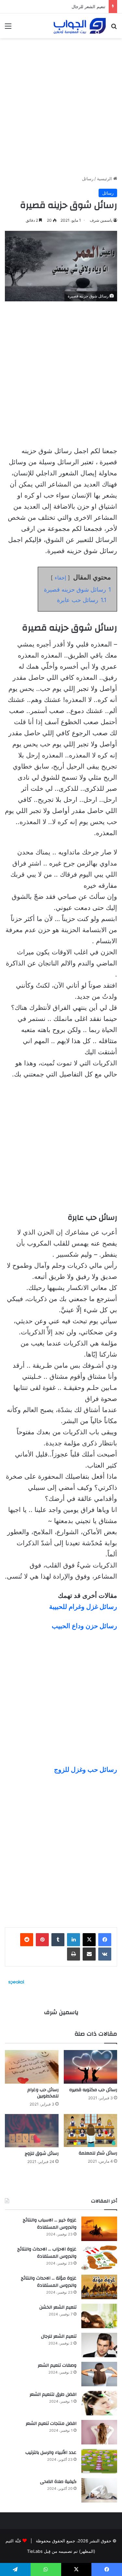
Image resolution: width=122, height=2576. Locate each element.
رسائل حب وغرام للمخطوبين (43, 2093)
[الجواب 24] (80, 26)
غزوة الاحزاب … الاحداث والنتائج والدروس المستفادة (47, 2253)
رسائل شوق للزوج (42, 2154)
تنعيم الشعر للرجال (59, 2336)
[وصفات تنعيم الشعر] (99, 2374)
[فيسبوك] (105, 1940)
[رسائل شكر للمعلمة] (91, 2131)
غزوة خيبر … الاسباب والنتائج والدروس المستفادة (50, 2224)
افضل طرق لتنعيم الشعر (53, 2394)
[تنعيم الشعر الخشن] (99, 2316)
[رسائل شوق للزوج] (32, 2131)
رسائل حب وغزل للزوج (86, 1770)
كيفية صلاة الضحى (58, 2482)
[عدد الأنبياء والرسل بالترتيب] (99, 2461)
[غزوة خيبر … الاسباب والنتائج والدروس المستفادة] (99, 2229)
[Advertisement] (61, 104)
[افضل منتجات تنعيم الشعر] (99, 2432)
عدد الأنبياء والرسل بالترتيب (51, 2453)
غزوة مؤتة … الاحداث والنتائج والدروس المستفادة (49, 2282)
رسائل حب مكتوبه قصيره (93, 2090)
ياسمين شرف (101, 220)
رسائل (88, 179)
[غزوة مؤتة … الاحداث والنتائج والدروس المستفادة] (99, 2287)
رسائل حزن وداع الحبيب (84, 1626)
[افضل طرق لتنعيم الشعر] (99, 2403)
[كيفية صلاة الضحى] (99, 2490)
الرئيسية (105, 179)
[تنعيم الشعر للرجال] (99, 2345)
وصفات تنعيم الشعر (57, 2365)
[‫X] (89, 1940)
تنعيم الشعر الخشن (58, 2307)
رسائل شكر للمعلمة (98, 2153)
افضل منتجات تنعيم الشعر (51, 2424)
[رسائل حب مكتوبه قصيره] (91, 2067)
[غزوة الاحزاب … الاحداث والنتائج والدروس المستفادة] (99, 2258)
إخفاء (60, 578)
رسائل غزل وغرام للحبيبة (83, 1607)
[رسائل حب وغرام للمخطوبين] (32, 2067)
